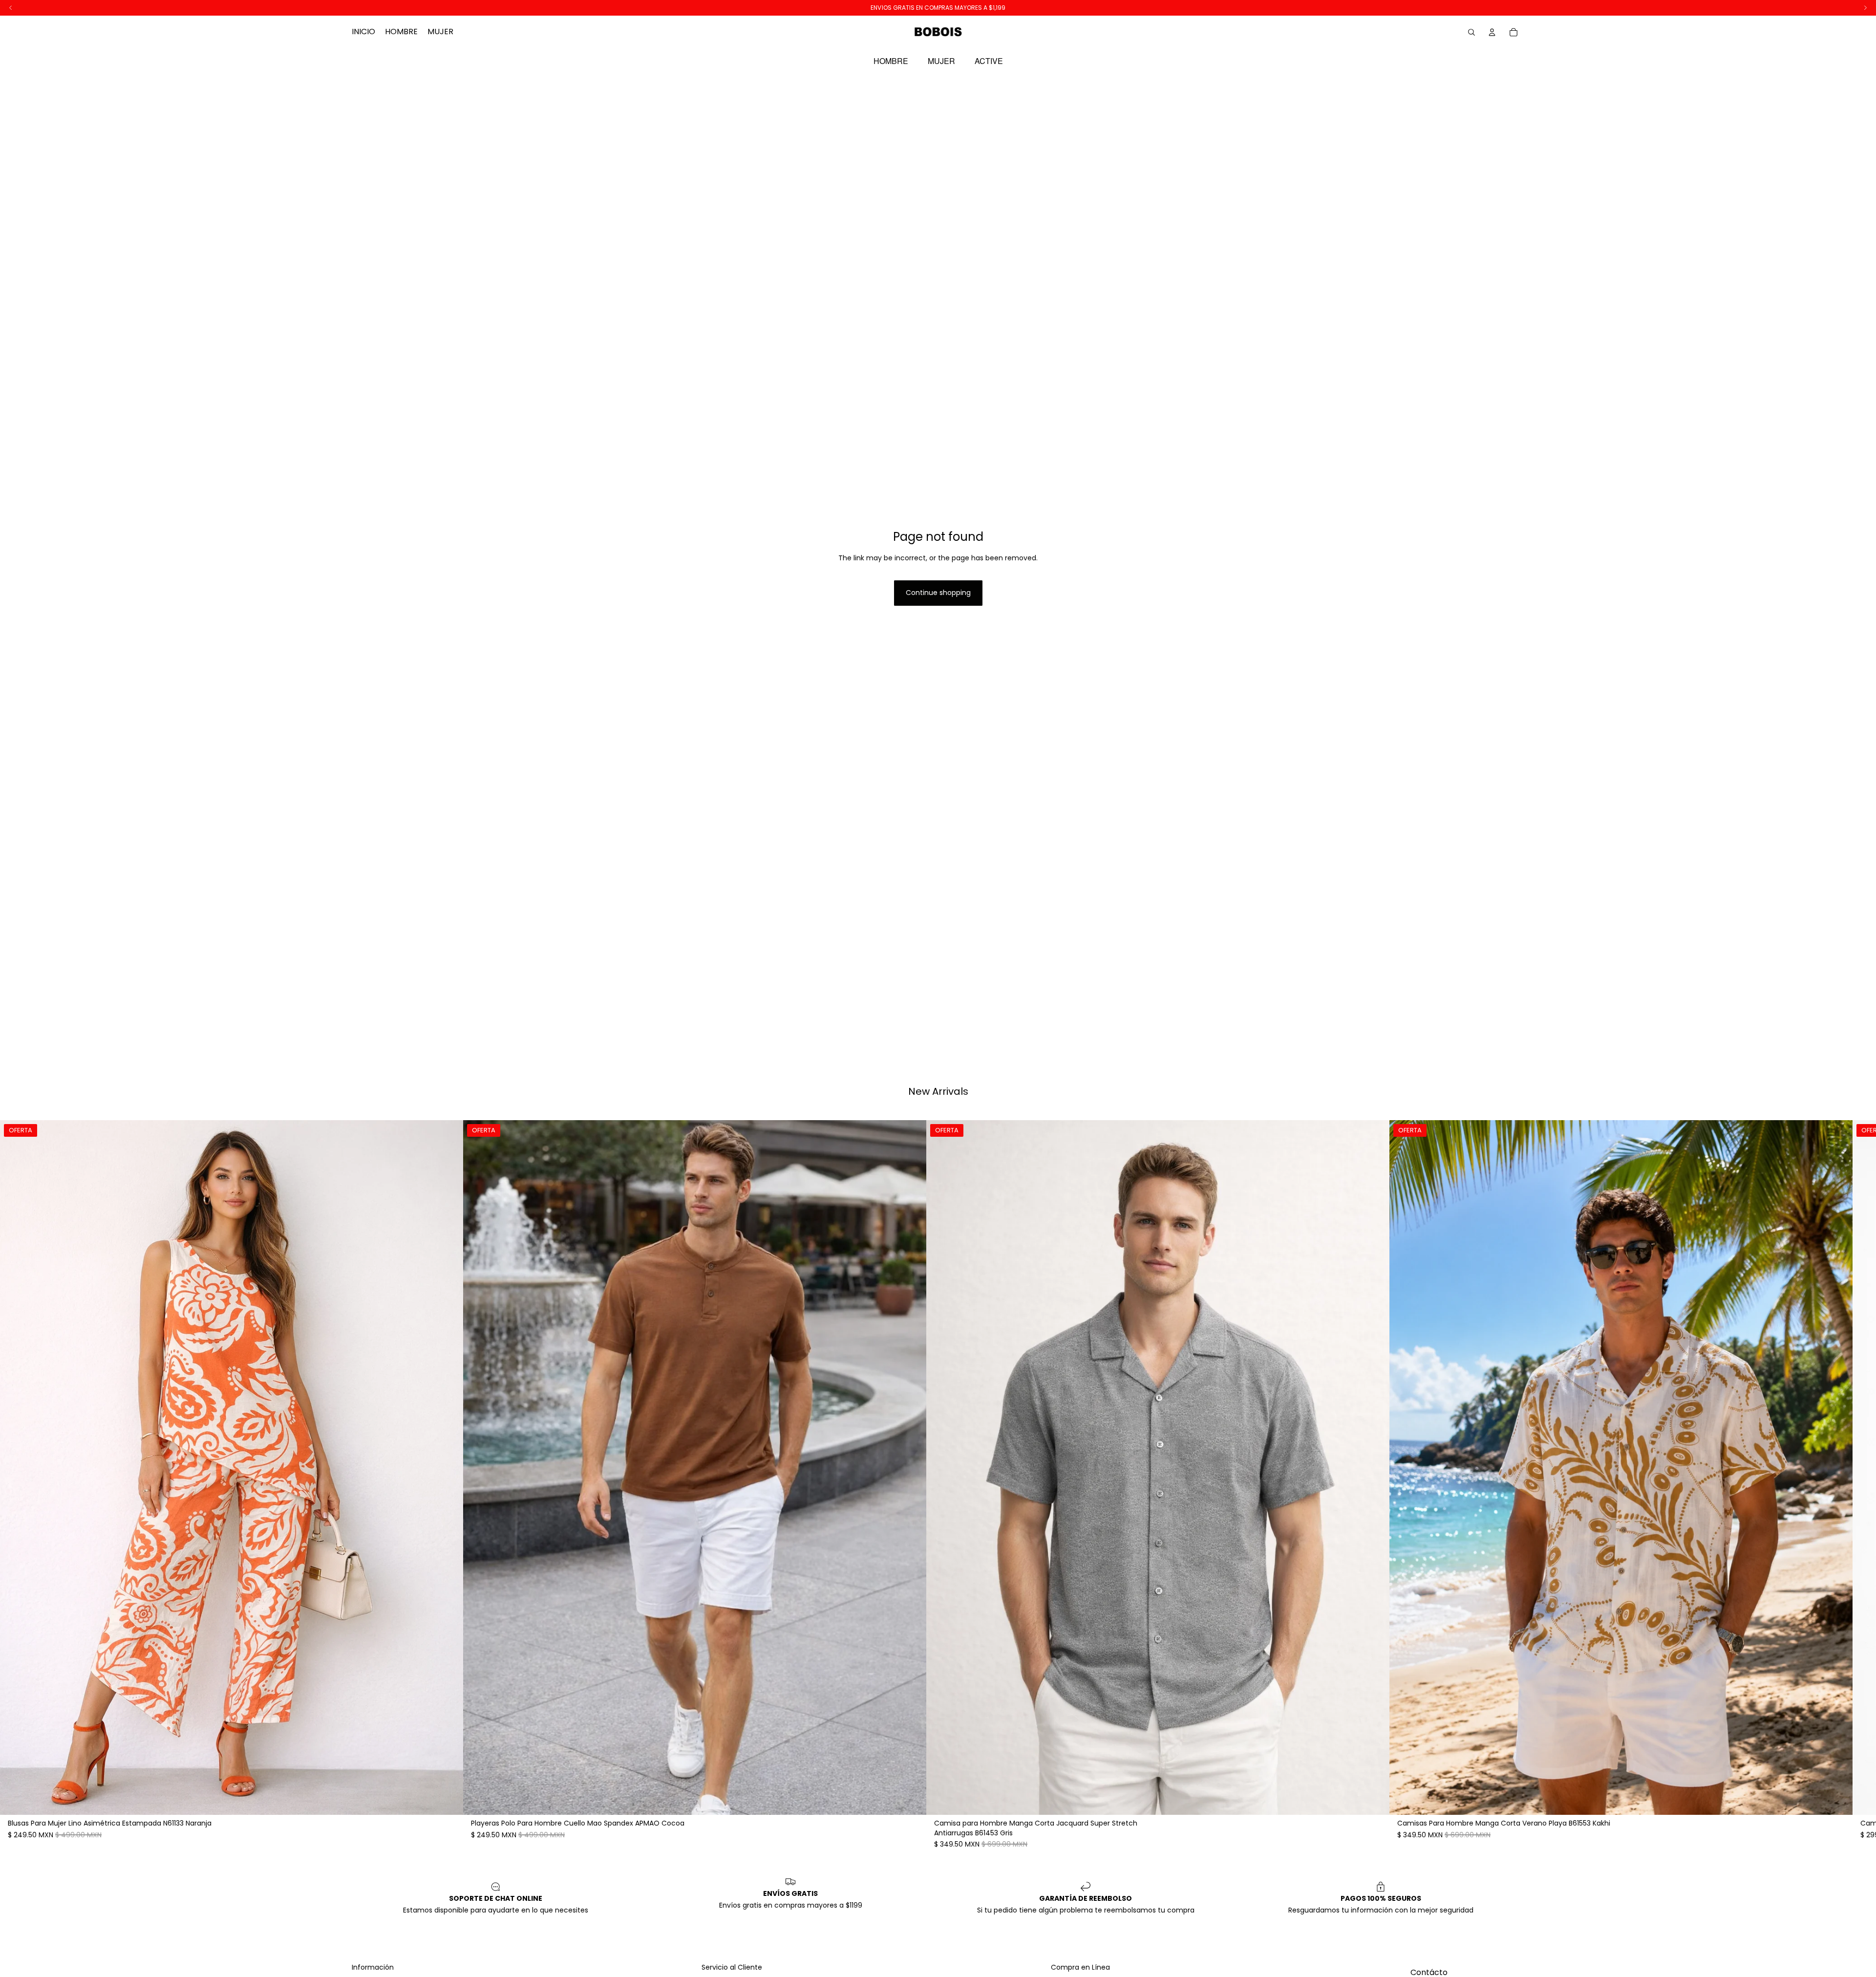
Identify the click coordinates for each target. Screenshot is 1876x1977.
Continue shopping (938, 593)
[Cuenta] (1492, 32)
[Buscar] (1471, 32)
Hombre (891, 61)
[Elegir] (448, 1800)
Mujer (941, 61)
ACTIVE (989, 61)
